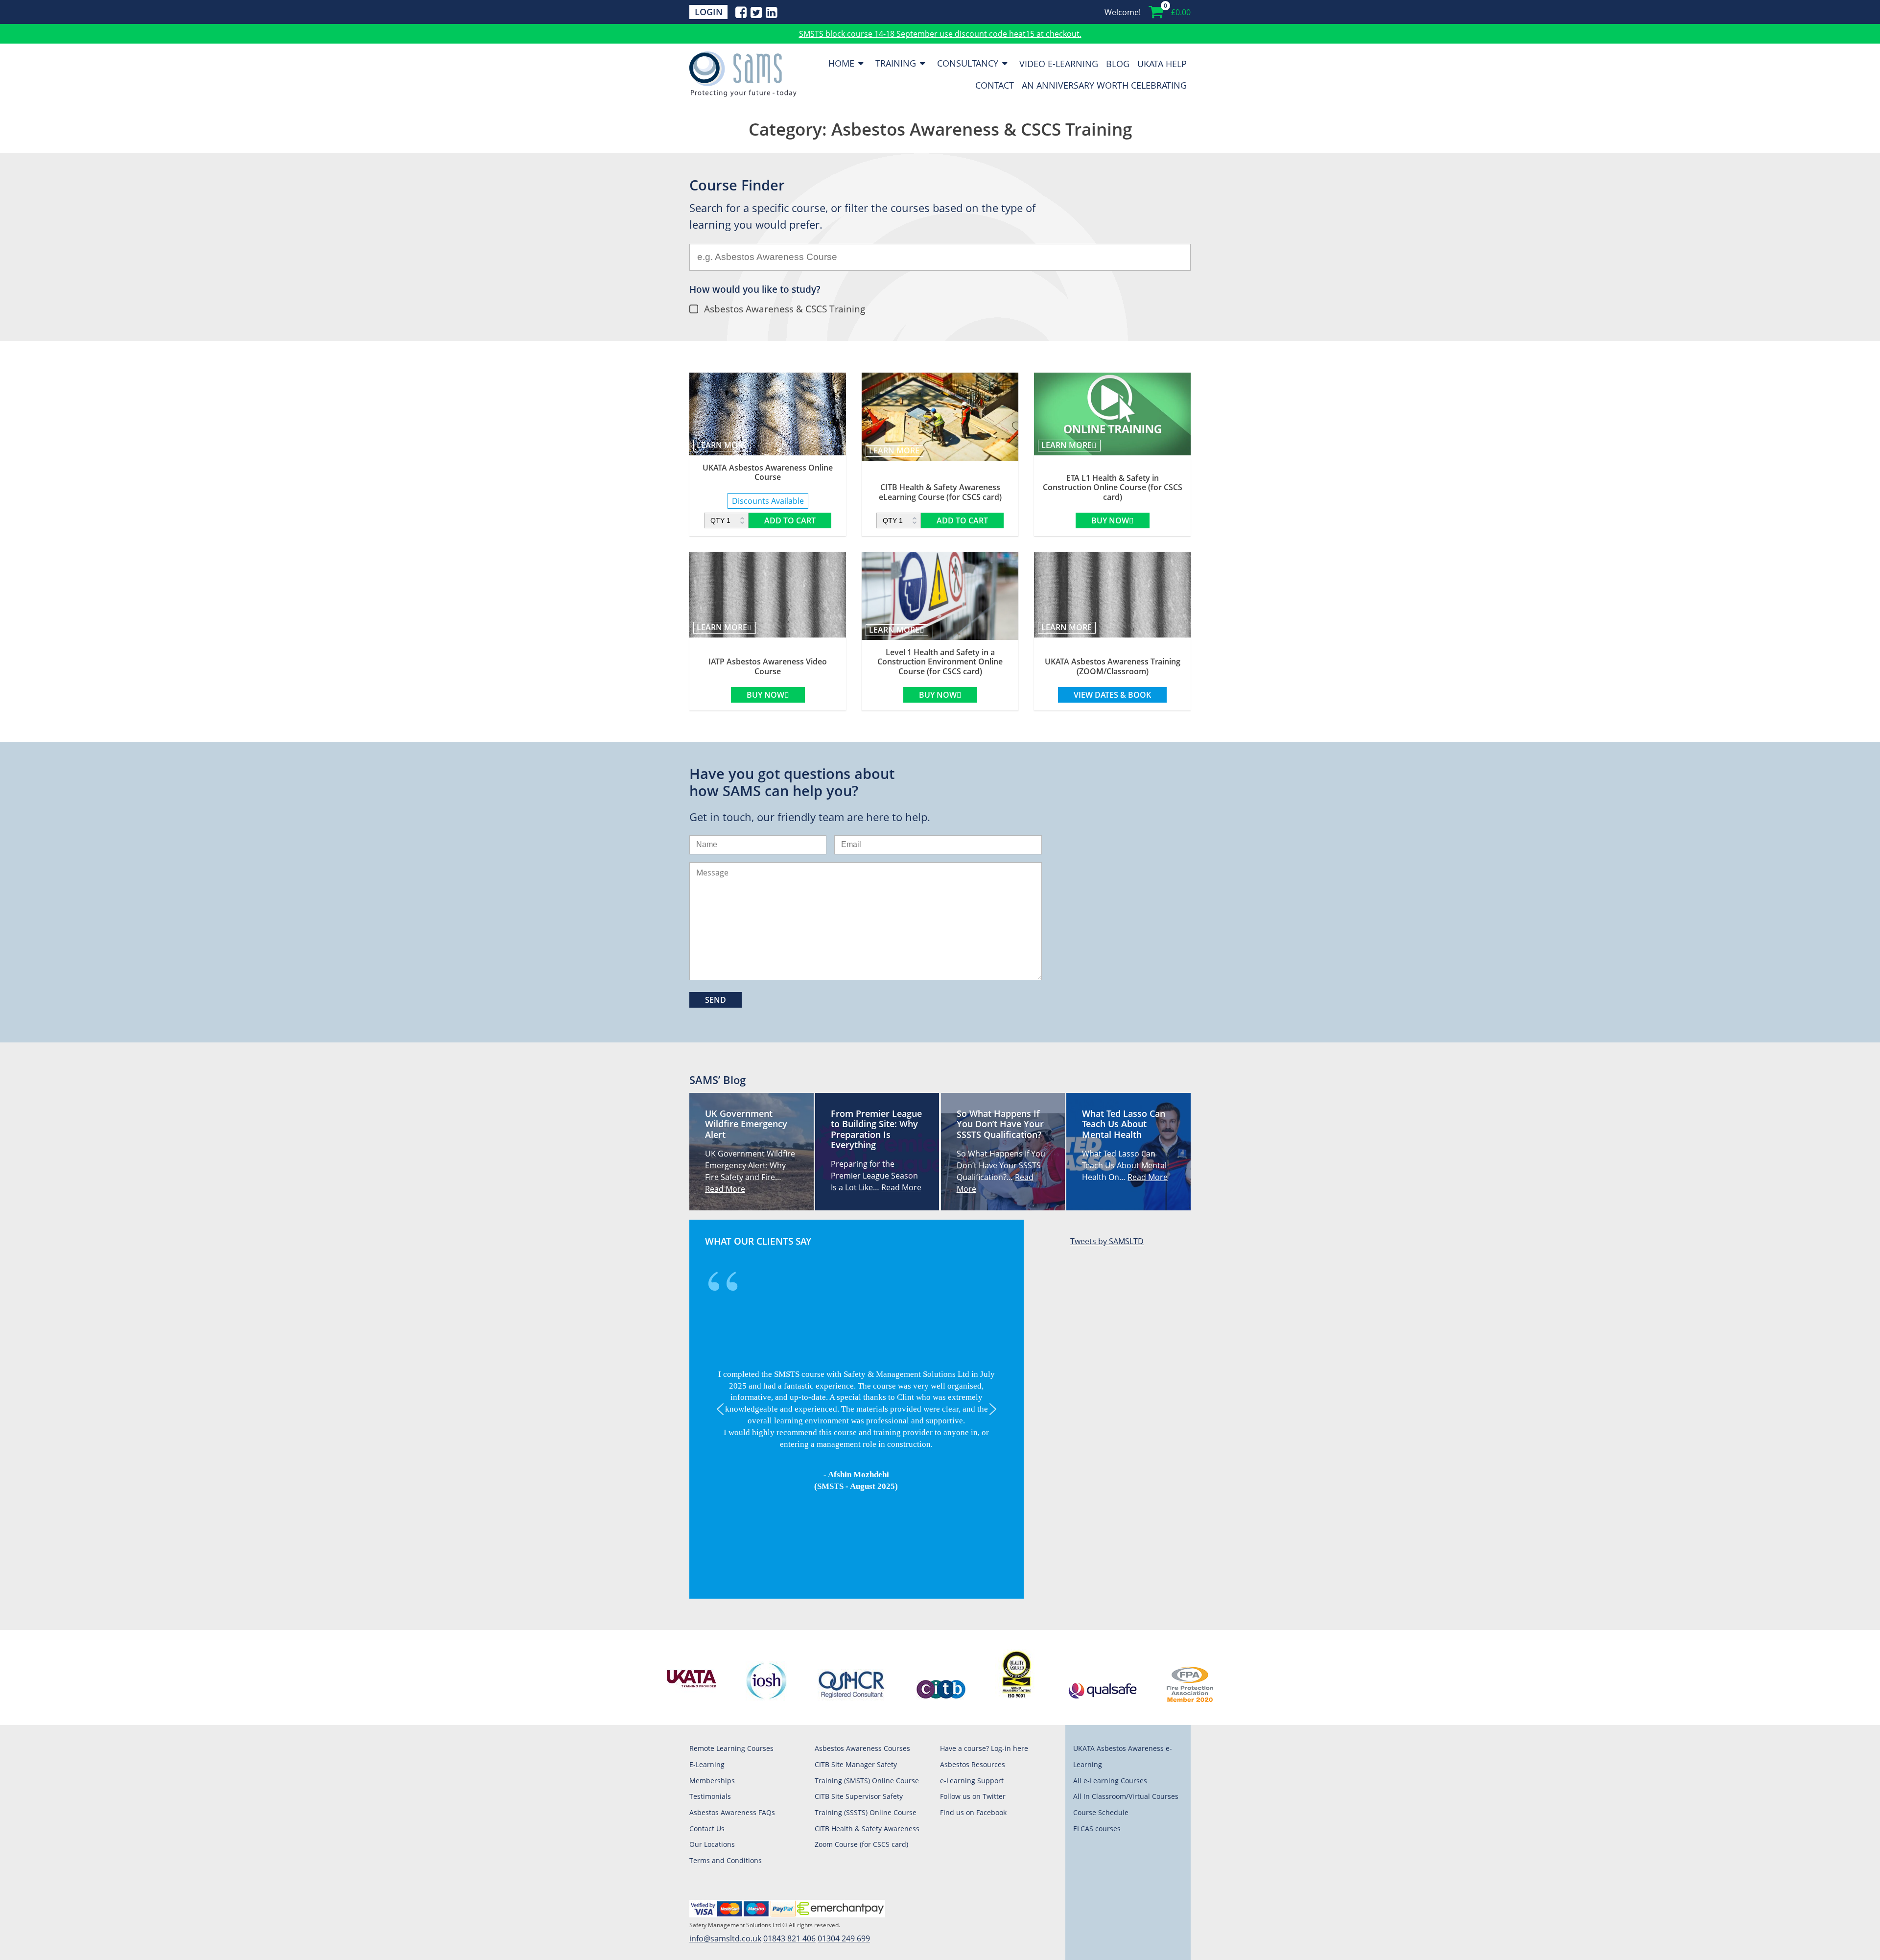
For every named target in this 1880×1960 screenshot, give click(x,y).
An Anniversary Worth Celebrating (1104, 85)
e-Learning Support (972, 1781)
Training (896, 63)
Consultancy (968, 63)
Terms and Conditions (726, 1860)
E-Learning (707, 1764)
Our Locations (712, 1844)
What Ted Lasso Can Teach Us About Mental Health (1124, 1124)
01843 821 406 (789, 1938)
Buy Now (1110, 520)
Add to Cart (790, 520)
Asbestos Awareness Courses (862, 1748)
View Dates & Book (1112, 695)
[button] (720, 1409)
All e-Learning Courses (1110, 1781)
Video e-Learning (1059, 63)
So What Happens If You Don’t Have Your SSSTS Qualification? (1000, 1124)
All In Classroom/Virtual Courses (1126, 1796)
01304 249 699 (844, 1938)
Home (841, 63)
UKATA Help (1162, 63)
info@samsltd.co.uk (725, 1938)
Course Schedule (1101, 1812)
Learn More (722, 445)
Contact (995, 85)
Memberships (712, 1781)
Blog (1118, 63)
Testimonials (710, 1796)
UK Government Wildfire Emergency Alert (746, 1124)
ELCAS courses (1097, 1829)
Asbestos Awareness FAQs (732, 1812)
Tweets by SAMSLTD (1107, 1241)
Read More (725, 1189)
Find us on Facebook (973, 1812)
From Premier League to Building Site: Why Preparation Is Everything (876, 1129)
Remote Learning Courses (731, 1748)
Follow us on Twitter (973, 1796)
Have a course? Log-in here (984, 1748)
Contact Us (707, 1829)
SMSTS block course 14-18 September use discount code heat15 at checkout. (940, 34)
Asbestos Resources (973, 1764)
